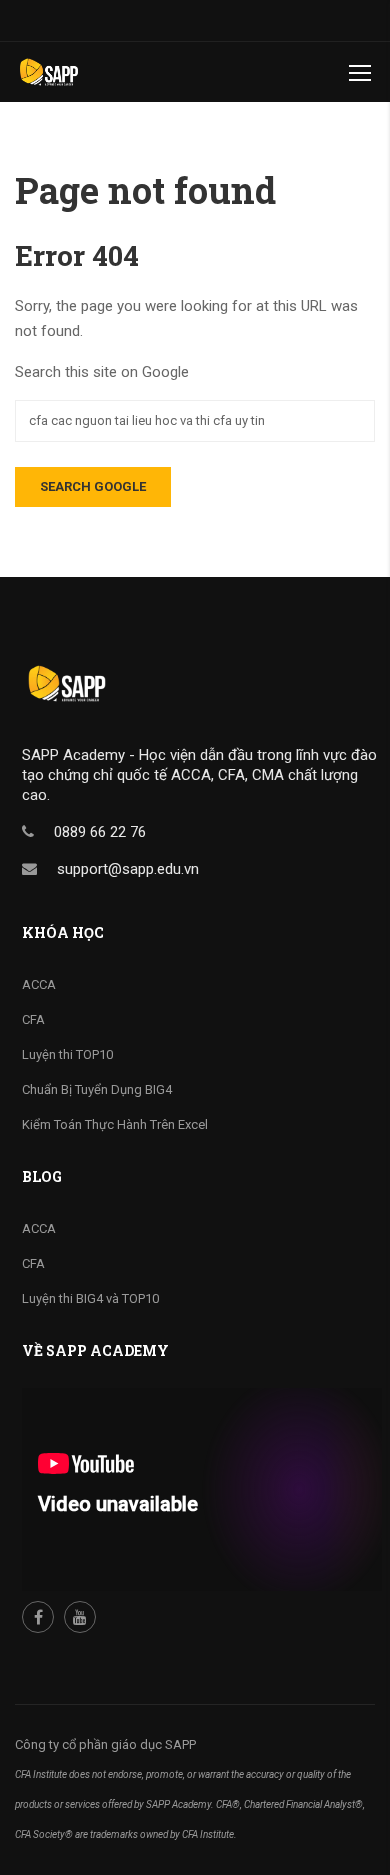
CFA (33, 1019)
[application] (202, 1489)
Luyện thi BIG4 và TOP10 (90, 1298)
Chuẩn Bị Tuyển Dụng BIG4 (97, 1089)
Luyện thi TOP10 (67, 1054)
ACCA (39, 984)
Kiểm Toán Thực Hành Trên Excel (115, 1124)
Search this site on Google (102, 372)
